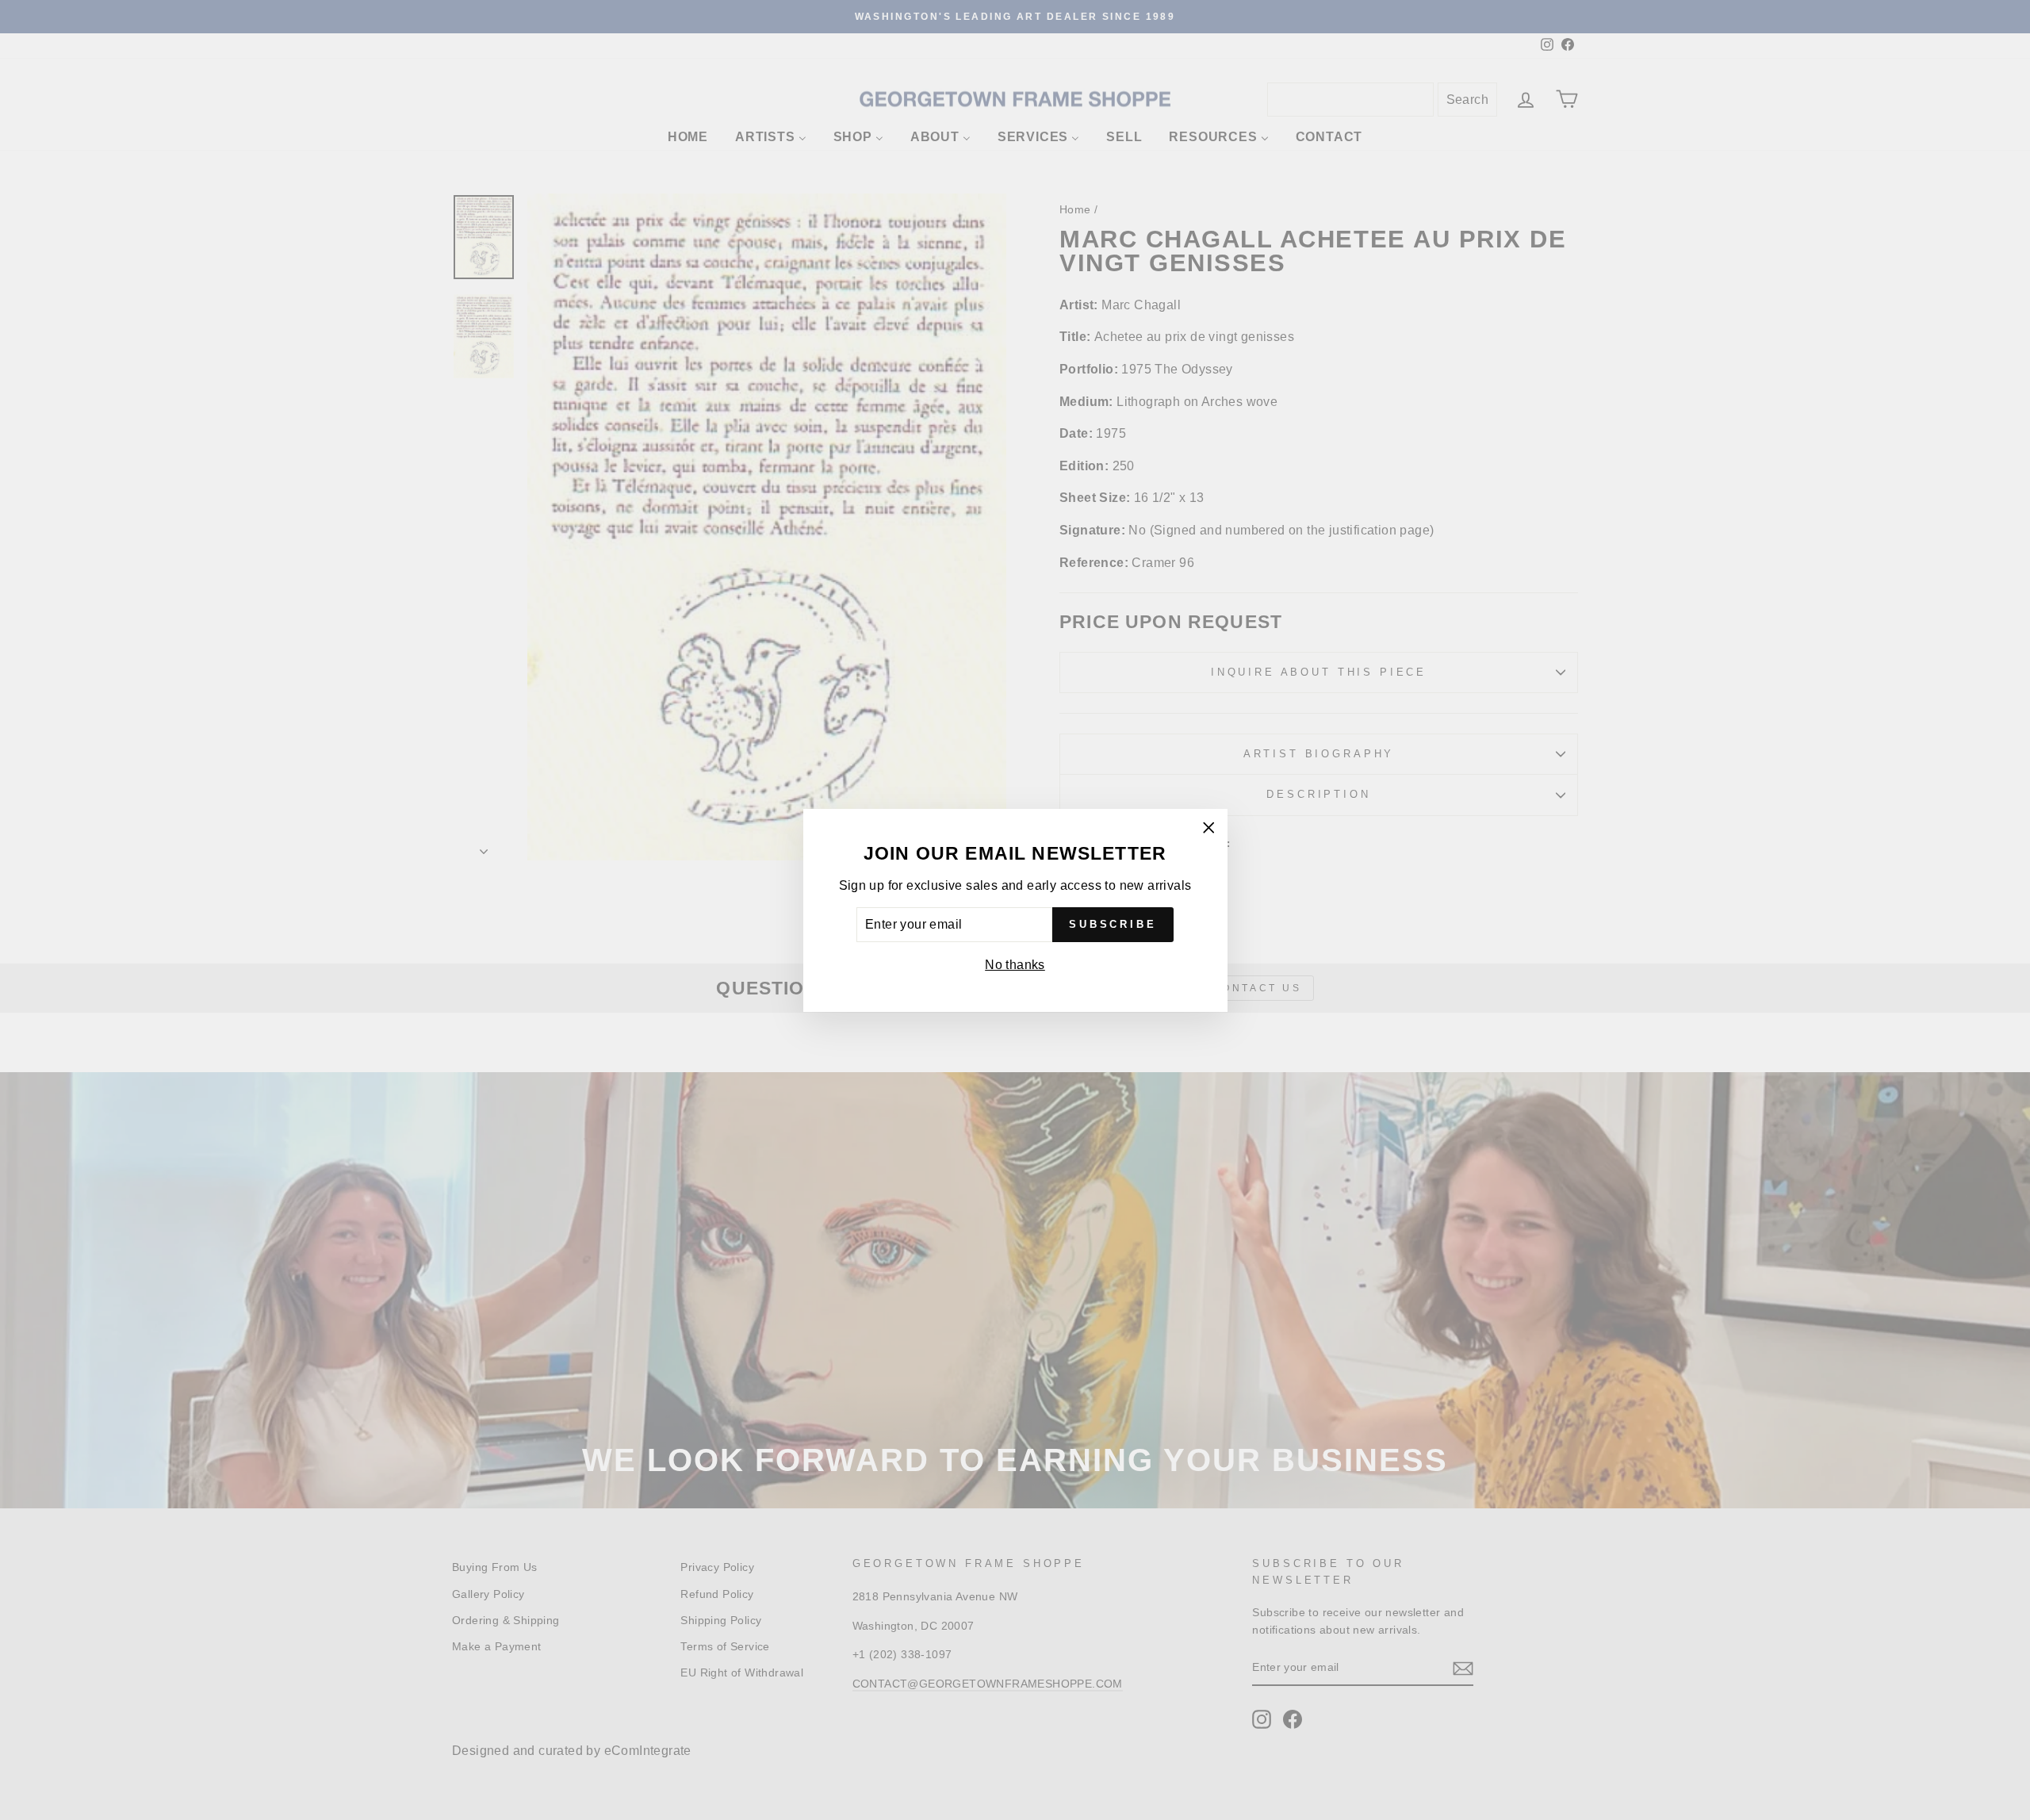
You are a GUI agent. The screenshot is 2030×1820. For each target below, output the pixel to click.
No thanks (1015, 965)
